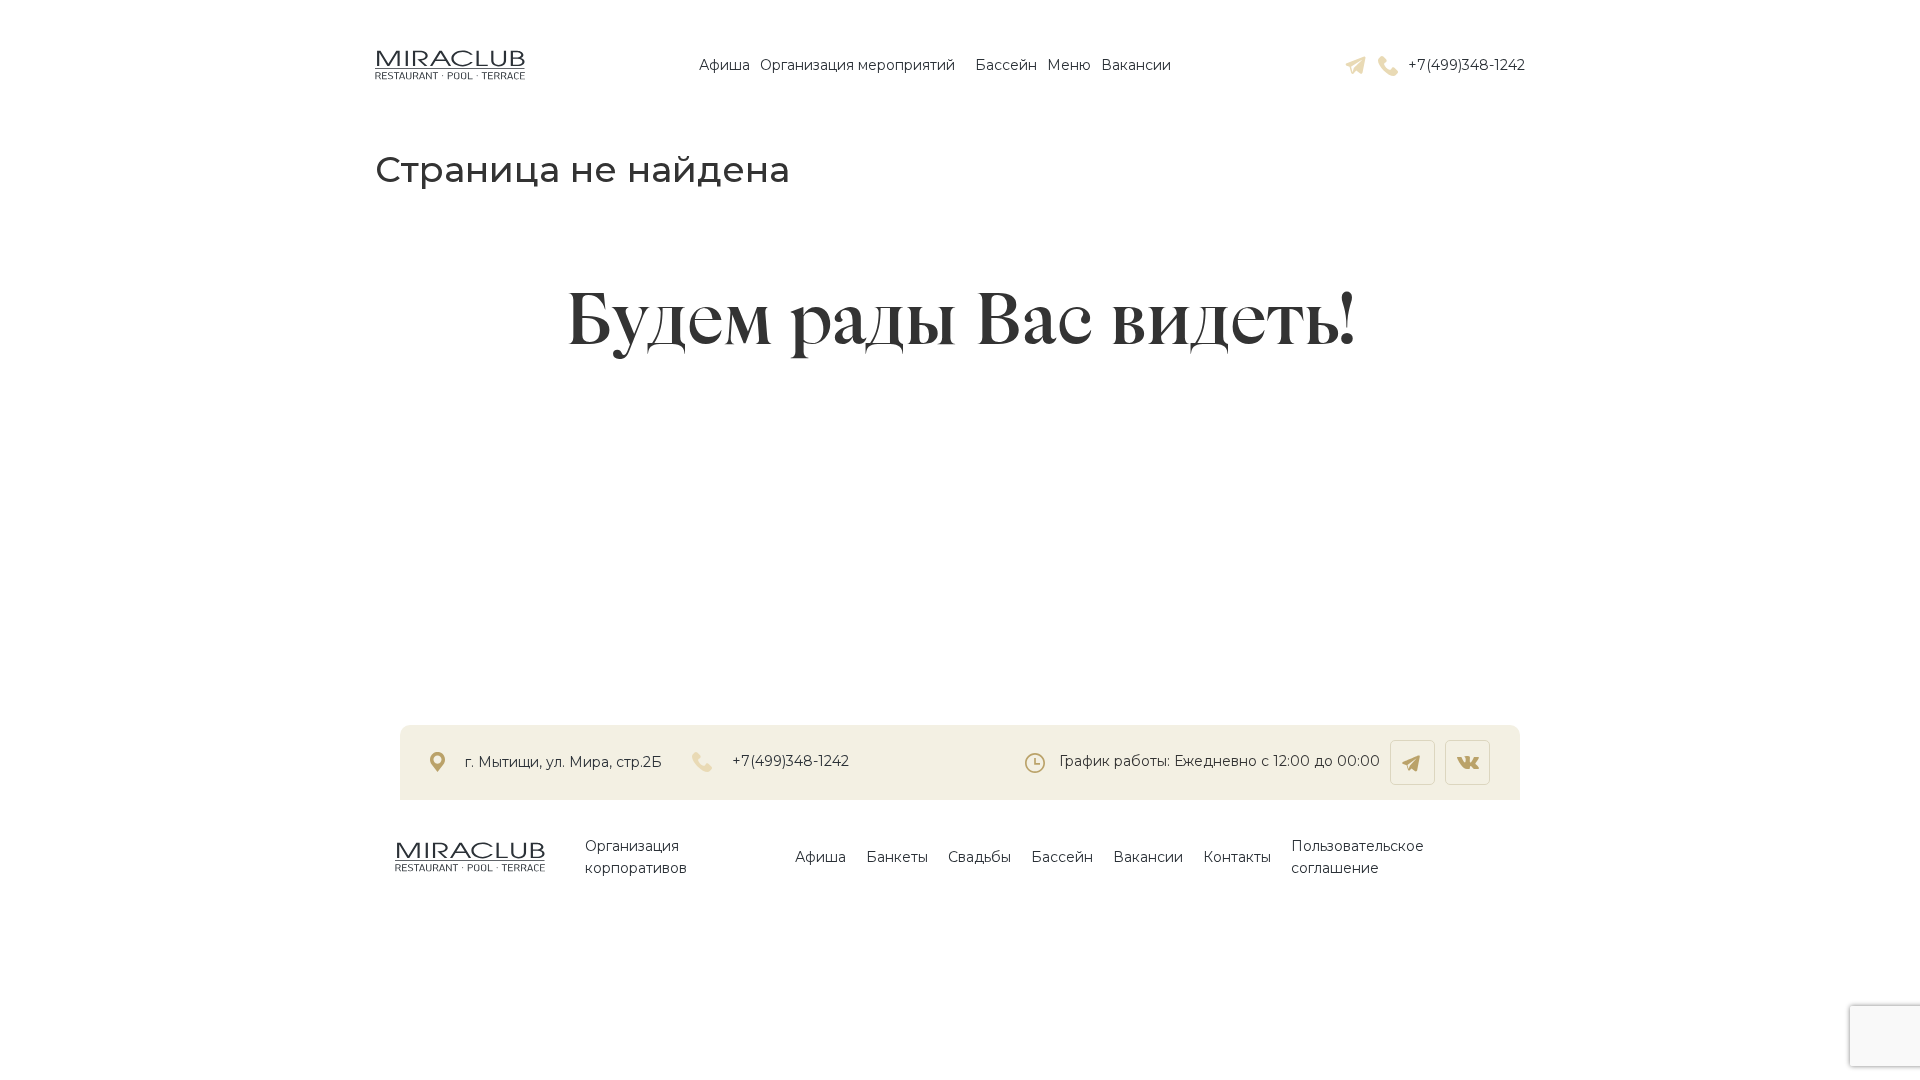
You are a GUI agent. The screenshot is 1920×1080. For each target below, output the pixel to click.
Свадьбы (979, 857)
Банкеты (897, 857)
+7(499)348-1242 (1466, 65)
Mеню (1069, 65)
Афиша (724, 65)
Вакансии (1136, 65)
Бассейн (1006, 65)
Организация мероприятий (857, 65)
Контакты (1237, 857)
